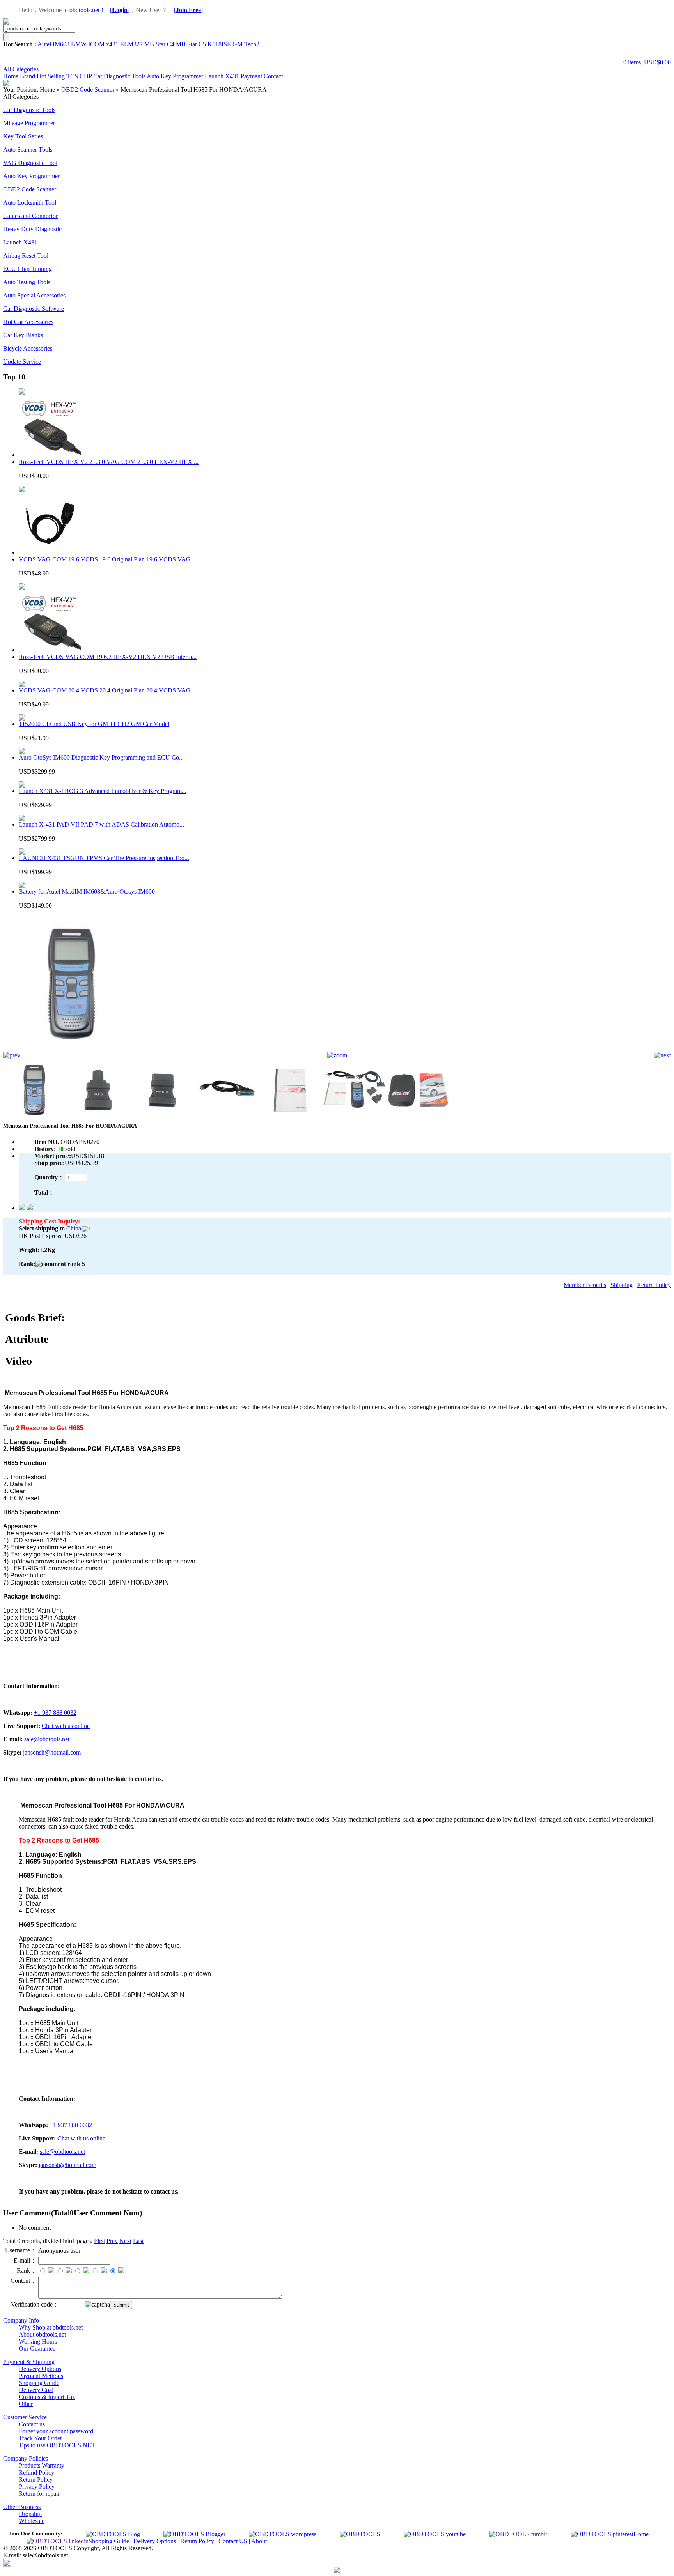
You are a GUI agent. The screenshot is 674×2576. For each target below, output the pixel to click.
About (259, 2541)
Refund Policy (36, 2472)
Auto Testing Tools (27, 282)
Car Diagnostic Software (34, 309)
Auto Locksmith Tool (30, 203)
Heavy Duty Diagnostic (32, 229)
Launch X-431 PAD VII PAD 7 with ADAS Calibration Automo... (101, 824)
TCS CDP (79, 76)
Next (125, 2241)
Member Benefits (585, 1285)
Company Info (21, 2320)
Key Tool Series (23, 136)
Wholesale (32, 2521)
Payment (251, 76)
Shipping (622, 1285)
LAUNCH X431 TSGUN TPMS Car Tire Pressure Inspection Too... (104, 858)
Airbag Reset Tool (26, 256)
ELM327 (131, 44)
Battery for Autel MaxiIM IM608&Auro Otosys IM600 (87, 891)
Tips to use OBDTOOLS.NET (57, 2445)
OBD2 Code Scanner (88, 89)
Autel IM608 (53, 44)
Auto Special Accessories (34, 295)
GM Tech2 (246, 44)
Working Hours (38, 2341)
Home (12, 76)
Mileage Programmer (29, 123)
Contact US (233, 2541)
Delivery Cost (36, 2390)
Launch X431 (222, 76)
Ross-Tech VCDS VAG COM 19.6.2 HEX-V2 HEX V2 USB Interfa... (108, 657)
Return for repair (39, 2494)
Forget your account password (56, 2431)
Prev (112, 2241)
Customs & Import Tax (47, 2397)
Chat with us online (66, 1726)
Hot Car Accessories (28, 322)
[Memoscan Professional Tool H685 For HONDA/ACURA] (71, 1050)
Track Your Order (40, 2438)
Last (138, 2241)
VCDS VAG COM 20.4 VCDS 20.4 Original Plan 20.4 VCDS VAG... (107, 690)
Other (26, 2404)
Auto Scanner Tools (28, 150)
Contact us (32, 2424)
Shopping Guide (39, 2383)
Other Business (22, 2507)
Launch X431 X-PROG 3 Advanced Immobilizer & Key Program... (103, 791)
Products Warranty (42, 2465)
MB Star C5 (191, 44)
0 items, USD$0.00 (647, 62)
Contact (273, 76)
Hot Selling (51, 76)
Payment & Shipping (29, 2362)
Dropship (30, 2514)
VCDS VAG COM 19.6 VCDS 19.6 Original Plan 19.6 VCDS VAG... (107, 559)
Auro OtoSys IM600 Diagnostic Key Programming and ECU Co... (101, 757)
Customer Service (25, 2417)
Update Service (22, 362)
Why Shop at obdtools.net (51, 2327)
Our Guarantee (37, 2348)
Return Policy (654, 1285)
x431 (112, 44)
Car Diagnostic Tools (119, 76)
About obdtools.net (42, 2334)
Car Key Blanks (23, 335)
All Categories (21, 69)
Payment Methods (41, 2376)
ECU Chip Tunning (27, 269)
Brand (27, 76)
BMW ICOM (88, 44)
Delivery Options (40, 2369)
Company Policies (26, 2458)
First (99, 2241)
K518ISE (219, 44)
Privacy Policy (37, 2487)
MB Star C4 (159, 44)
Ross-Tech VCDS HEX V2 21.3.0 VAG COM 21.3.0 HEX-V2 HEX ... (109, 462)
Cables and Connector (30, 216)
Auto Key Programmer (175, 76)
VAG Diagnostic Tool (30, 163)
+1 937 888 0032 (55, 1713)
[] (120, 10)
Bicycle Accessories (28, 348)
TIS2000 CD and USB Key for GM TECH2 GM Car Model (94, 724)
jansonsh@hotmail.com (52, 1752)
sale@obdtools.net (47, 1739)
